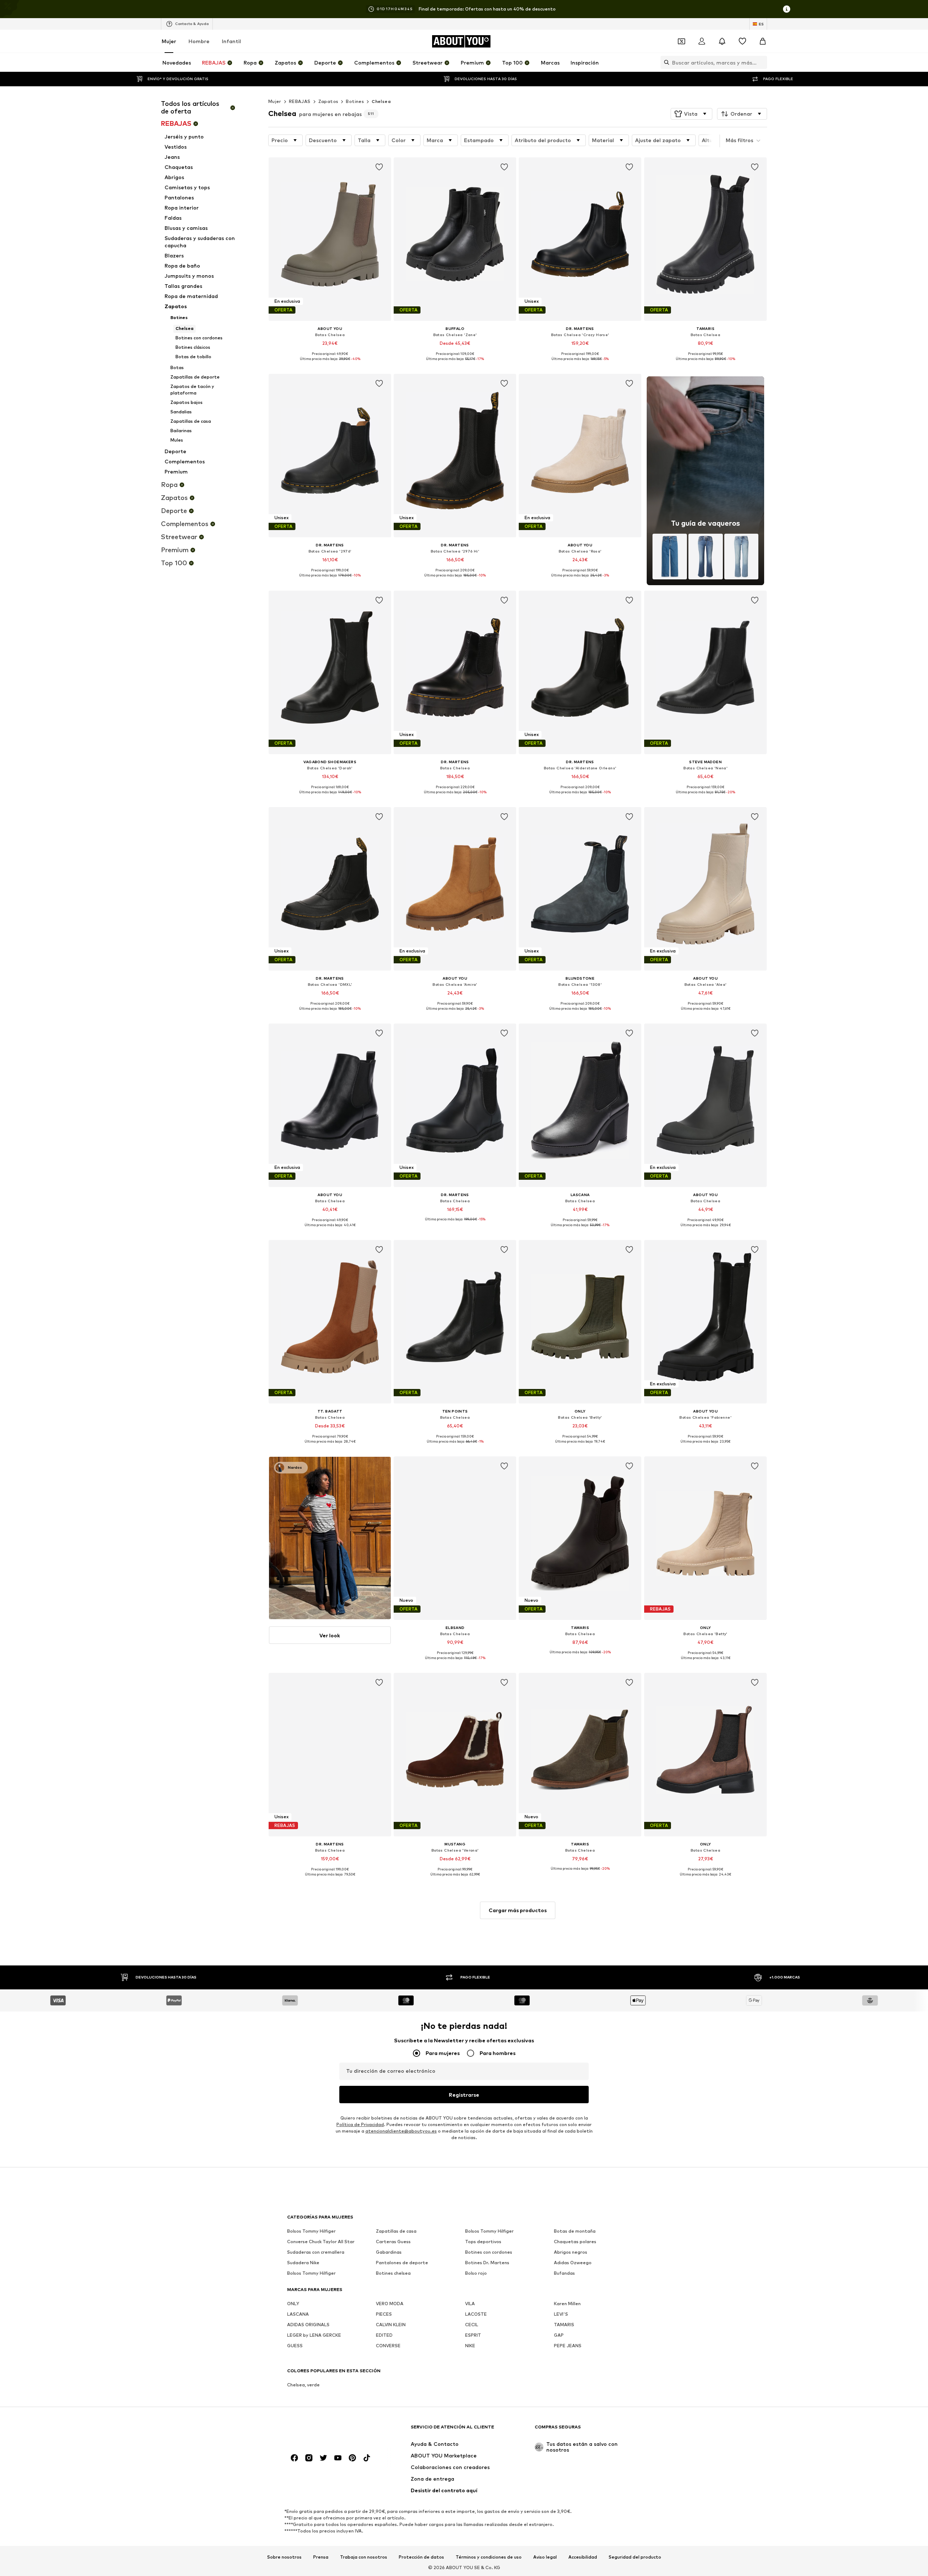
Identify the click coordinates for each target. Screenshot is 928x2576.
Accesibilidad (583, 2557)
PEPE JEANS (568, 2346)
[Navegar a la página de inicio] (327, 2430)
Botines (355, 101)
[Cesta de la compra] (763, 41)
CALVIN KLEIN (391, 2325)
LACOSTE (476, 2314)
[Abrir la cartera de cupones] (681, 41)
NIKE (470, 2346)
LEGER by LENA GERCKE (314, 2335)
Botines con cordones (489, 2252)
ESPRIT (473, 2335)
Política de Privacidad (360, 2124)
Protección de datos (421, 2557)
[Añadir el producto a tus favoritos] (379, 167)
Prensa (321, 2557)
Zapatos (328, 101)
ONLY (293, 2304)
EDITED (384, 2335)
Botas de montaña (575, 2231)
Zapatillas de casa (396, 2231)
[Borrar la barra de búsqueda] (762, 62)
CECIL (472, 2325)
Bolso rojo (476, 2273)
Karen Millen (567, 2304)
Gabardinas (389, 2252)
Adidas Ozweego (573, 2263)
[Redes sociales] (294, 2458)
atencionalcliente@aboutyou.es (401, 2131)
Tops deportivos (483, 2242)
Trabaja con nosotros (364, 2557)
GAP (559, 2335)
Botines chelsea (393, 2273)
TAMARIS (564, 2325)
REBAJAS (300, 101)
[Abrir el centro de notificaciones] (722, 41)
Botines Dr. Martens (487, 2263)
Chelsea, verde (303, 2385)
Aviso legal (545, 2557)
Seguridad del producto (635, 2557)
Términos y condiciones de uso (489, 2557)
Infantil (231, 41)
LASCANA (298, 2314)
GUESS (295, 2346)
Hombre (199, 41)
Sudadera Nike (303, 2263)
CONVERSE (388, 2346)
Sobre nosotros (284, 2557)
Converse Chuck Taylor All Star (321, 2242)
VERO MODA (390, 2304)
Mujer (169, 41)
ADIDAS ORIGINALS (308, 2325)
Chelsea (381, 101)
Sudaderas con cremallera (316, 2252)
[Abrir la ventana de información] (787, 9)
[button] (691, 114)
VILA (470, 2304)
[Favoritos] (742, 41)
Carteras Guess (393, 2242)
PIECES (384, 2314)
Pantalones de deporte (402, 2263)
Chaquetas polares (575, 2242)
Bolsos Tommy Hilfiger (311, 2231)
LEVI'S (561, 2314)
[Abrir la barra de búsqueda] (665, 62)
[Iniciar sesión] (702, 41)
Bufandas (564, 2273)
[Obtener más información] (330, 364)
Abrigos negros (571, 2252)
